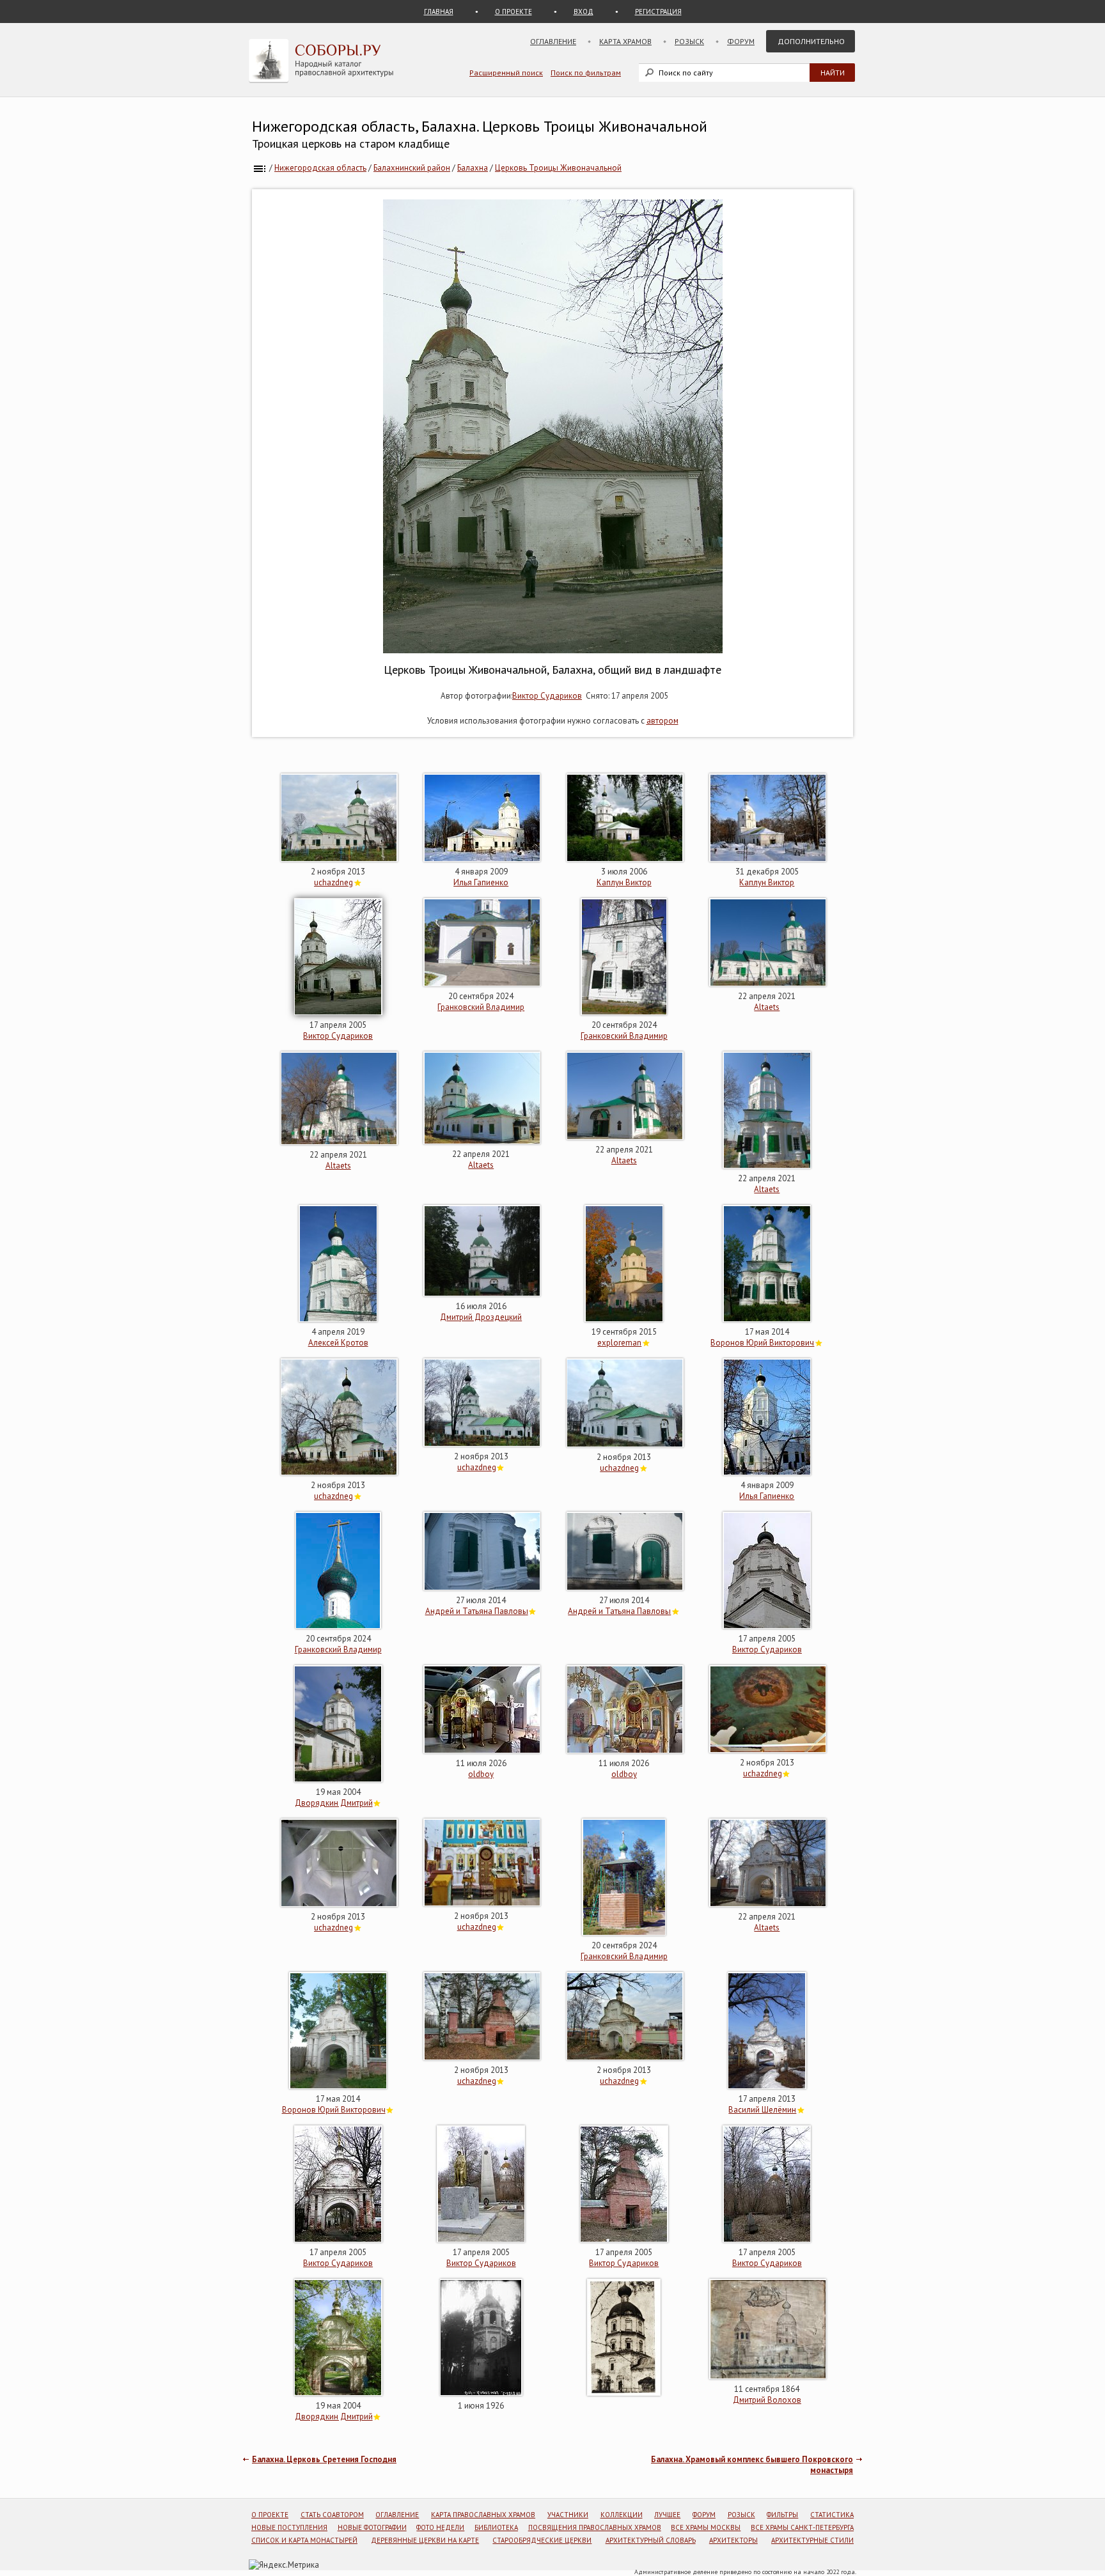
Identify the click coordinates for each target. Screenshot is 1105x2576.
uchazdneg (333, 882)
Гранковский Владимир (481, 1007)
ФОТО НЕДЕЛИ (440, 2527)
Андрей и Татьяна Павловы (477, 1611)
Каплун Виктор (624, 882)
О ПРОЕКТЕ (513, 12)
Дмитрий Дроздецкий (481, 1317)
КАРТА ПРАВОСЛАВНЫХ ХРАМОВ (483, 2515)
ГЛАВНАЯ (439, 12)
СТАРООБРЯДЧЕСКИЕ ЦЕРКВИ (542, 2540)
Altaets (767, 1007)
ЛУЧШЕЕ (667, 2515)
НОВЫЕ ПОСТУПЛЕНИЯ (289, 2527)
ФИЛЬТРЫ (782, 2515)
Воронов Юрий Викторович (762, 1343)
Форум (741, 41)
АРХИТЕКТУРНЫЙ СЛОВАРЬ (651, 2540)
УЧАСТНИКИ (568, 2515)
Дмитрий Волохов (767, 2400)
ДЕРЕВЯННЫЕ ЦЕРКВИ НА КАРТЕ (425, 2540)
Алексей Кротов (338, 1343)
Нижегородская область (320, 168)
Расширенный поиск (506, 73)
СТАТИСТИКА (832, 2515)
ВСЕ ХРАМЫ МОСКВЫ (706, 2527)
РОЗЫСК (741, 2515)
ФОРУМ (704, 2515)
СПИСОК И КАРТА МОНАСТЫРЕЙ (304, 2540)
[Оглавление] (260, 168)
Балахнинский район (412, 168)
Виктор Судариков (547, 696)
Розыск (689, 41)
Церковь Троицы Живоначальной (558, 168)
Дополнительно (811, 41)
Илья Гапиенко (481, 882)
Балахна (473, 168)
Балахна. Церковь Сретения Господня (324, 2459)
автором (662, 721)
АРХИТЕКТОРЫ (733, 2540)
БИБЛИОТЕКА (496, 2527)
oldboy (481, 1774)
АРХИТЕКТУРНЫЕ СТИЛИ (812, 2540)
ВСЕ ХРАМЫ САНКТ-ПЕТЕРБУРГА (802, 2527)
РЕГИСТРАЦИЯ (658, 12)
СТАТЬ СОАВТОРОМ (332, 2515)
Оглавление (553, 41)
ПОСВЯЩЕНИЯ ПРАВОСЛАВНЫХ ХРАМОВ (595, 2527)
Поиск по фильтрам (586, 73)
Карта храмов (625, 41)
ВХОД (584, 12)
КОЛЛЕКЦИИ (622, 2515)
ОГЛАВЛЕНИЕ (397, 2515)
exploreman (619, 1343)
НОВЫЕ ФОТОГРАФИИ (372, 2527)
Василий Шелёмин (762, 2110)
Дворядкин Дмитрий (334, 1803)
